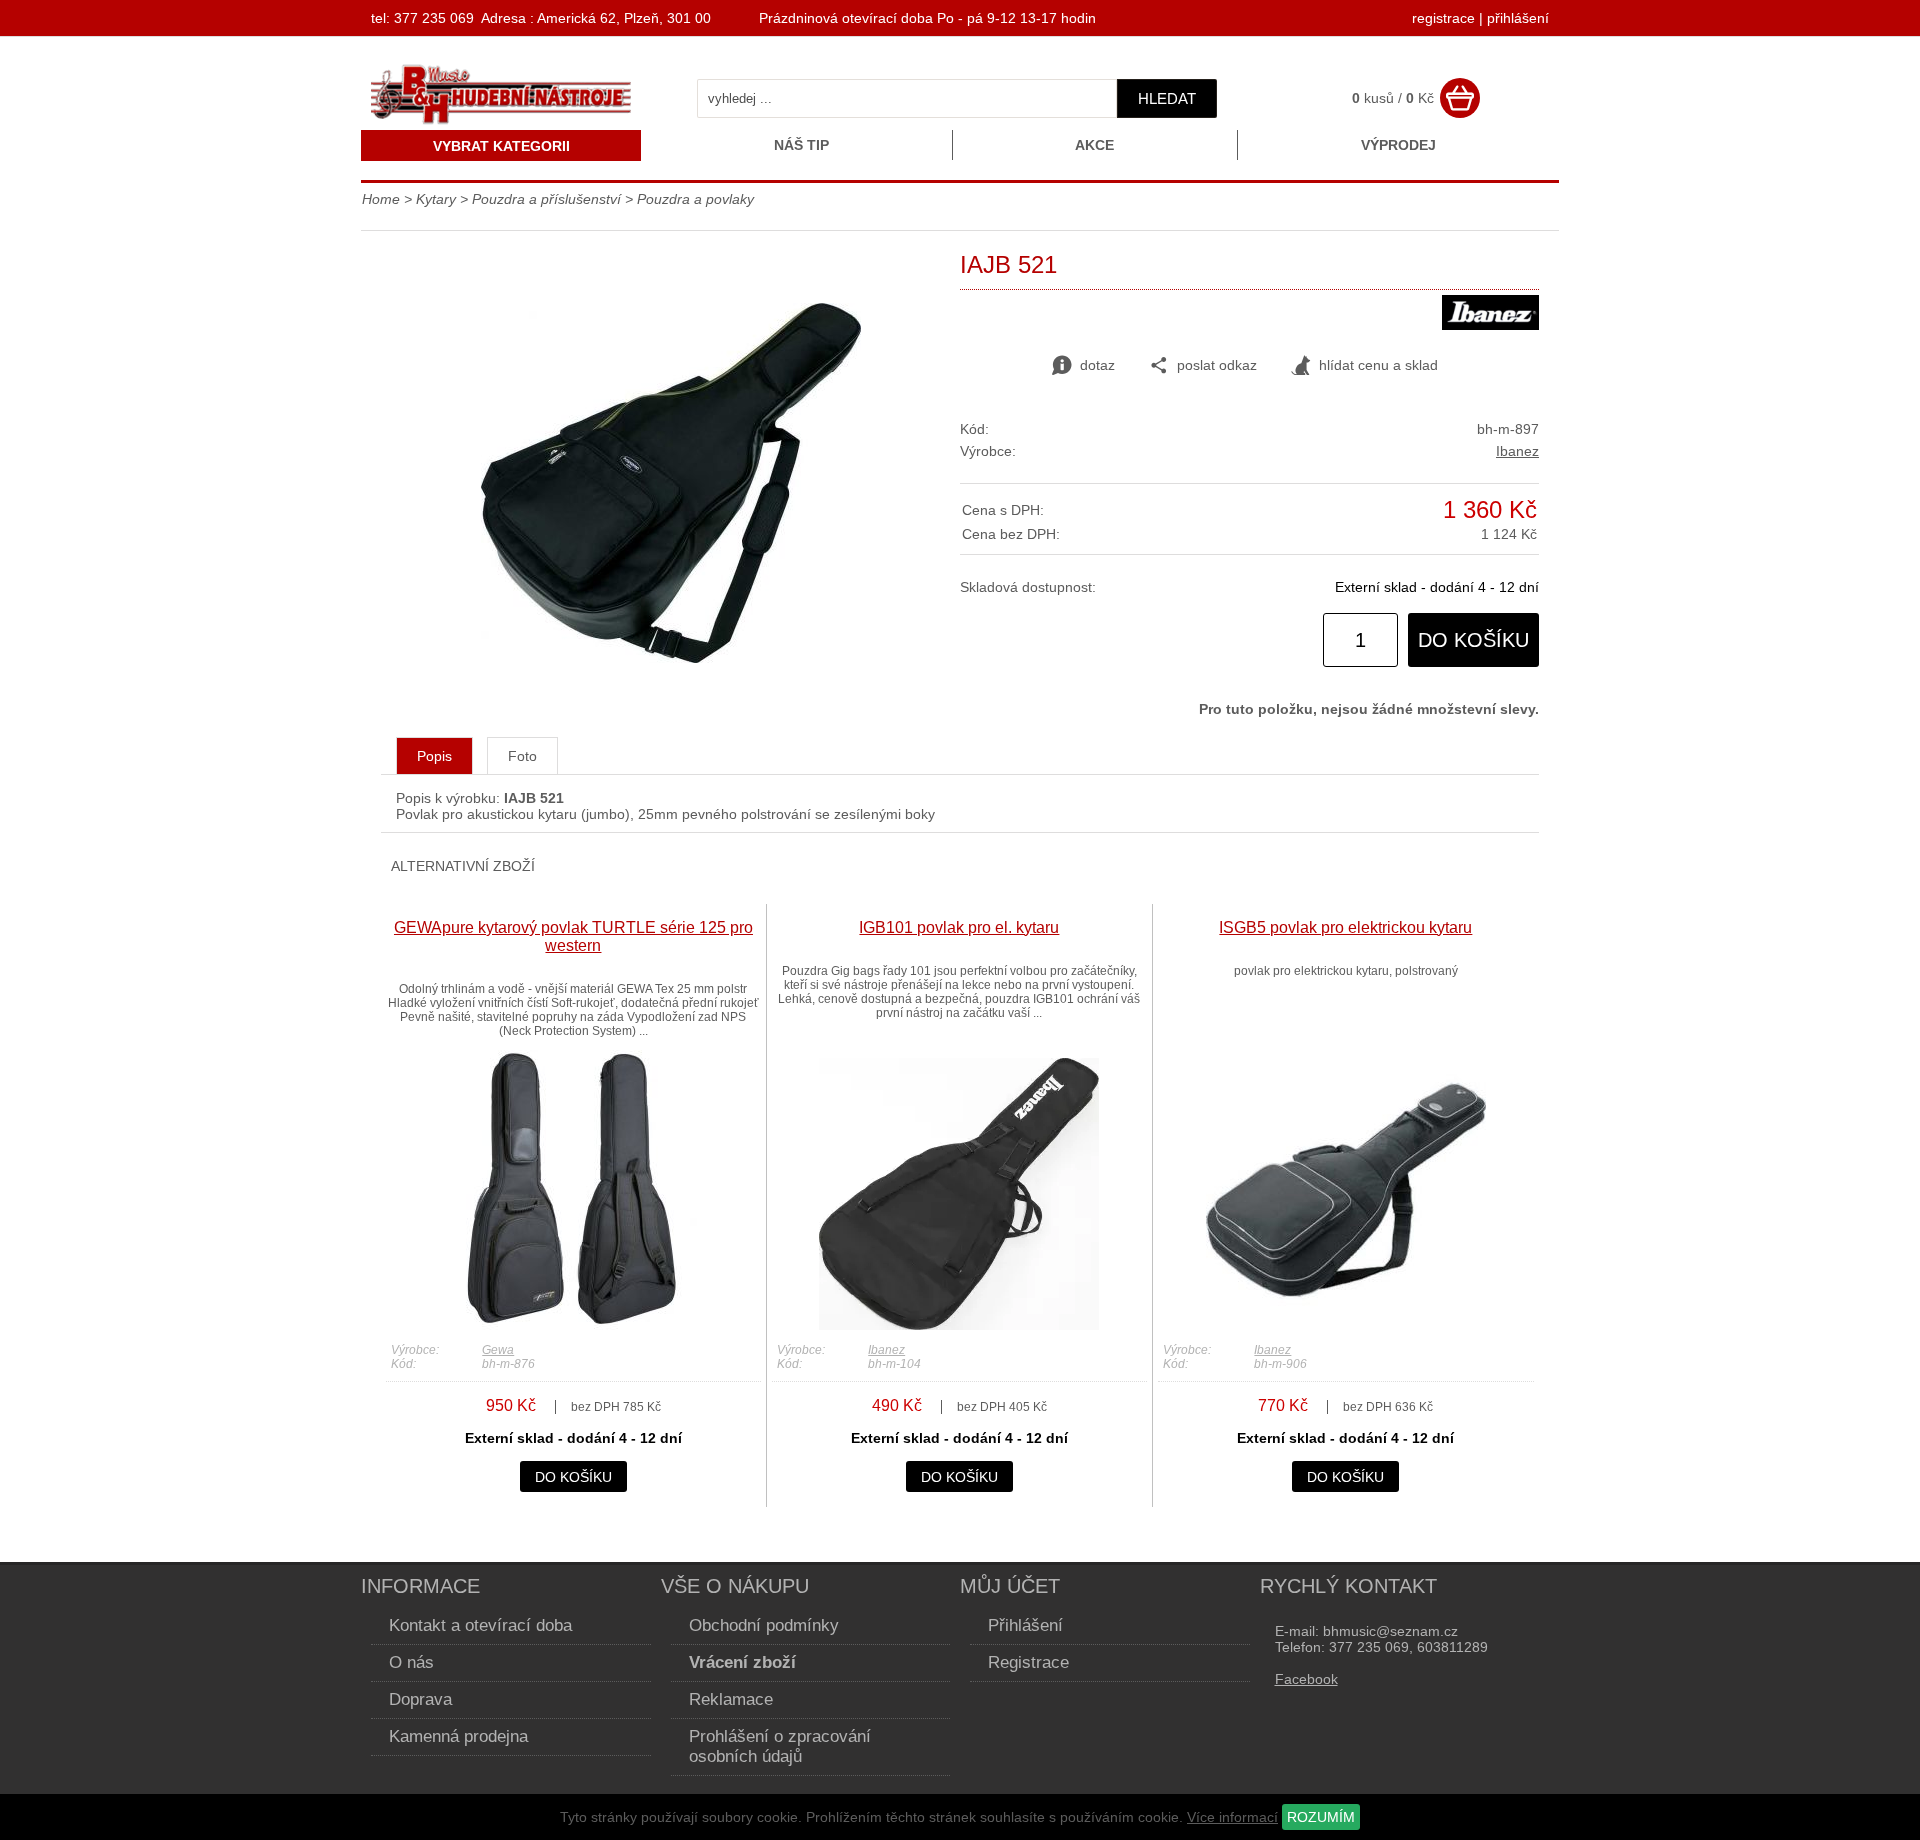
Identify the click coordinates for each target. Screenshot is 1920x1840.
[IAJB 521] (671, 658)
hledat (1167, 98)
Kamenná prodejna (458, 1736)
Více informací (1232, 1817)
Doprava (420, 1699)
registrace (1443, 18)
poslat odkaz (1217, 365)
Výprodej (1398, 145)
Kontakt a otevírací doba (480, 1625)
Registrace (1028, 1662)
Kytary (436, 199)
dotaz (1097, 365)
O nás (411, 1662)
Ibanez (1517, 451)
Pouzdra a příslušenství (546, 199)
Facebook (1306, 1679)
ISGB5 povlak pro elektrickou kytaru (1345, 927)
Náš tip (801, 145)
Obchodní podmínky (764, 1625)
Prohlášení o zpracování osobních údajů (780, 1746)
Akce (1094, 145)
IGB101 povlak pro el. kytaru (959, 927)
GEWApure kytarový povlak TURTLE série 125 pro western (573, 936)
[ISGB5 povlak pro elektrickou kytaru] (1346, 1325)
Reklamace (731, 1699)
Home (381, 199)
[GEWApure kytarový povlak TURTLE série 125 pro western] (573, 1325)
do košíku (1473, 640)
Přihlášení (1025, 1625)
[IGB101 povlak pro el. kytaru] (959, 1325)
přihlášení (1518, 18)
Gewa (498, 1350)
